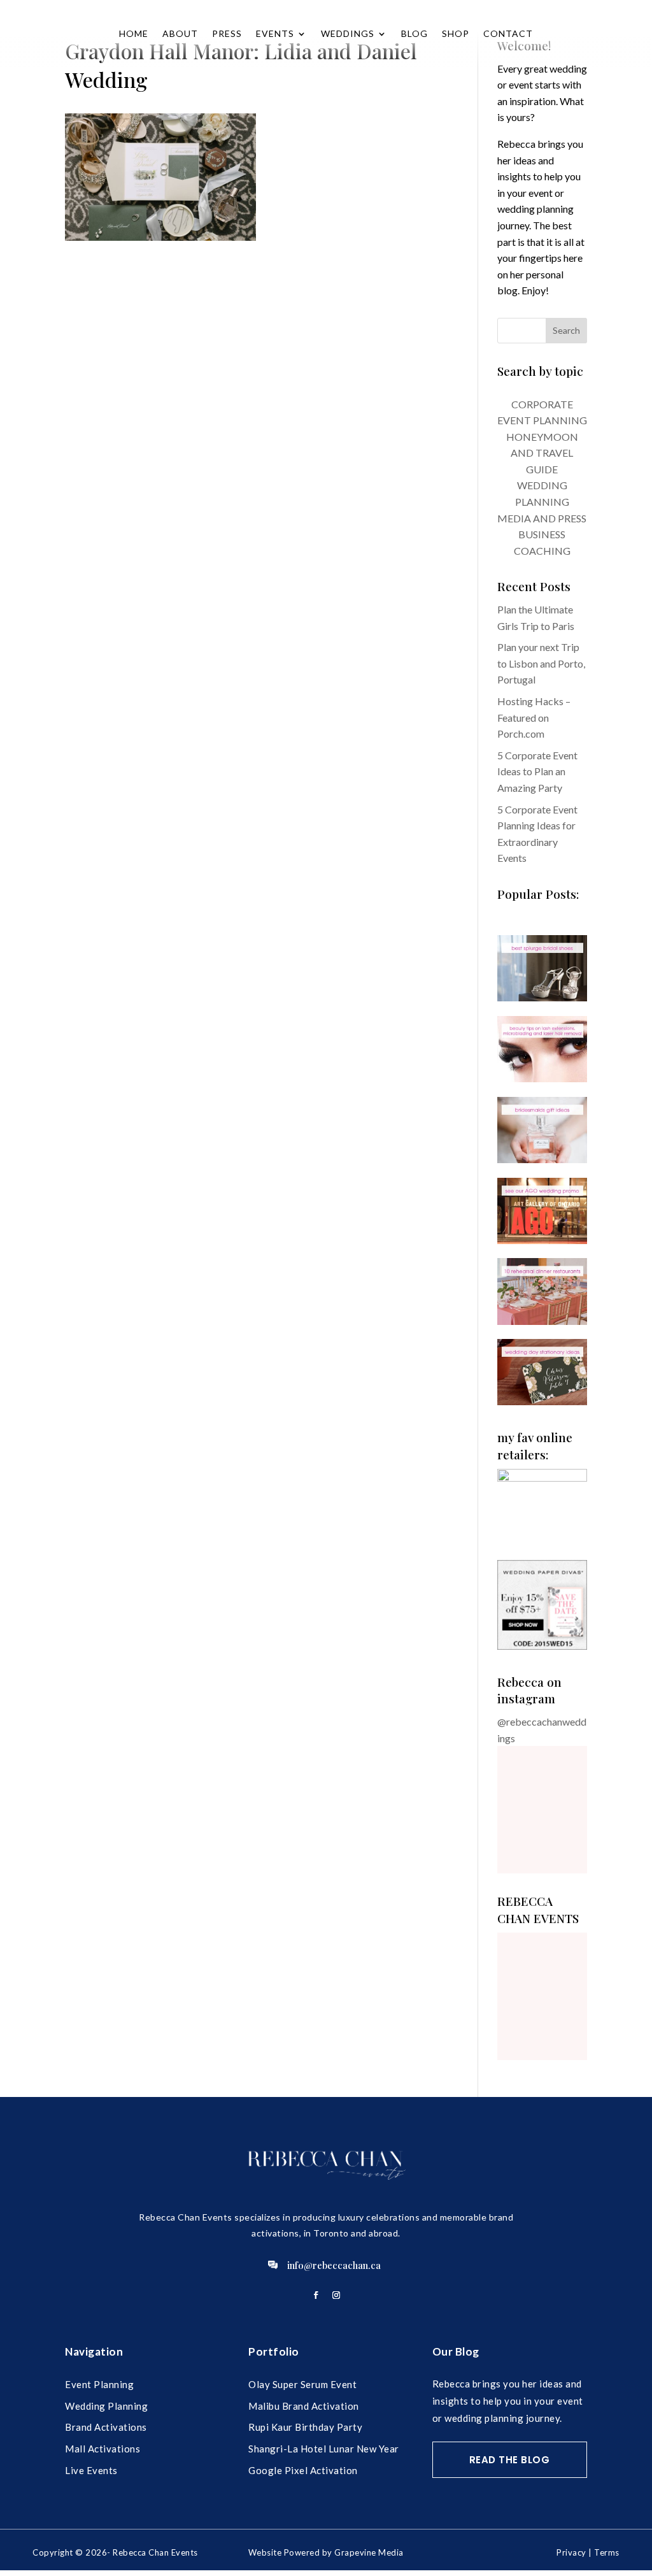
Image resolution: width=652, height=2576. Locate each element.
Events (275, 33)
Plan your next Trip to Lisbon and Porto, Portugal (541, 663)
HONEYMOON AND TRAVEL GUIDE (542, 453)
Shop (456, 33)
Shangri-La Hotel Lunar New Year (324, 2449)
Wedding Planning (106, 2406)
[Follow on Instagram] (336, 2295)
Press (227, 33)
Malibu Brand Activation (304, 2406)
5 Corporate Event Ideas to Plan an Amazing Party (537, 771)
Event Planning (99, 2384)
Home (134, 33)
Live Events (91, 2470)
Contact (508, 33)
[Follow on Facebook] (316, 2295)
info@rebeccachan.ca (334, 2265)
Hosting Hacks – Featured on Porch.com (534, 717)
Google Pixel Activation (303, 2470)
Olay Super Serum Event (302, 2384)
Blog (415, 33)
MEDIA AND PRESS (542, 518)
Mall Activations (103, 2449)
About (180, 33)
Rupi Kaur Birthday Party (305, 2427)
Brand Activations (106, 2427)
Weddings (348, 33)
